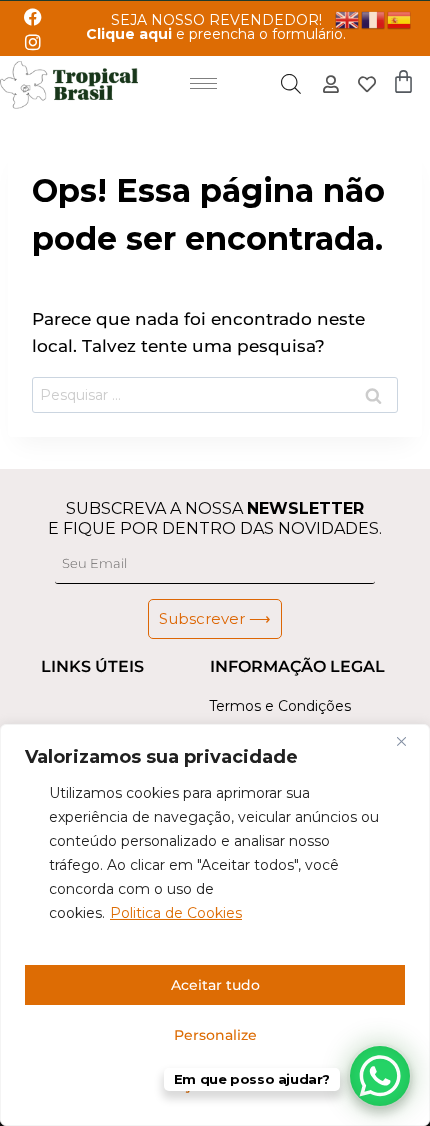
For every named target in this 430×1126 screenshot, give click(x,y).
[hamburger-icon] (203, 83)
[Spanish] (400, 18)
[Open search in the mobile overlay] (291, 84)
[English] (348, 18)
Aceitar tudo (215, 985)
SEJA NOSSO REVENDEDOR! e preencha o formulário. (216, 27)
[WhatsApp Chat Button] (380, 1076)
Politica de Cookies (176, 913)
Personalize (215, 1035)
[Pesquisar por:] (215, 395)
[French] (374, 18)
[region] (215, 925)
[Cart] (403, 81)
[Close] (409, 741)
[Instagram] (32, 41)
